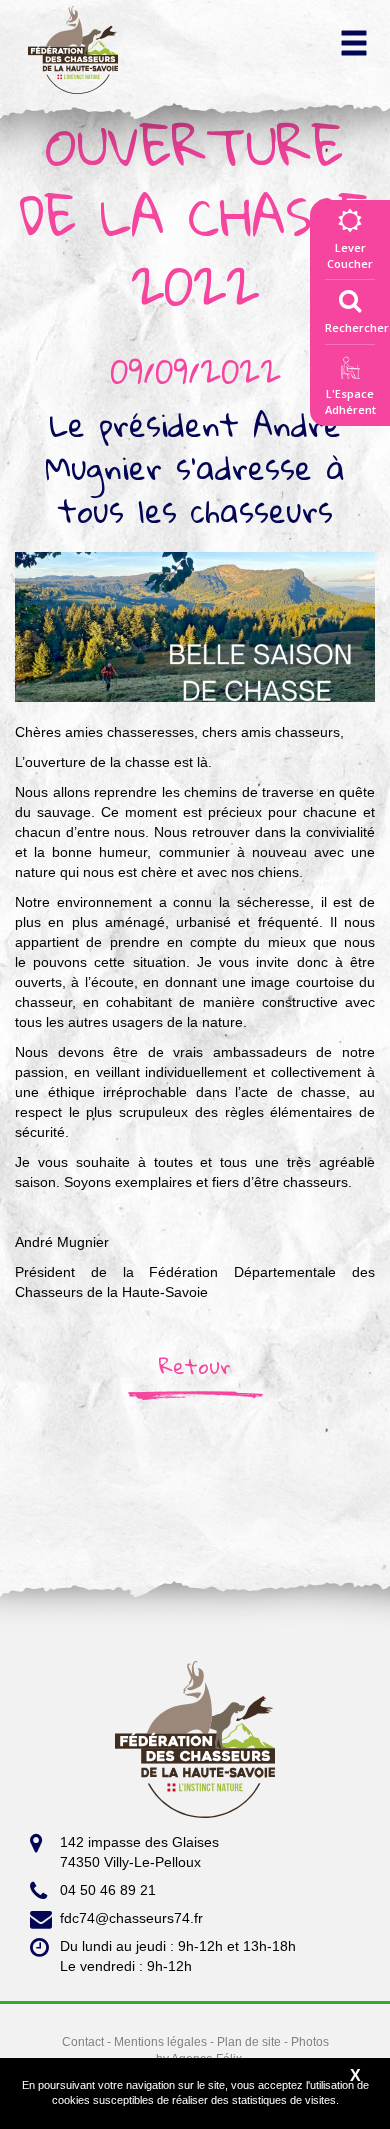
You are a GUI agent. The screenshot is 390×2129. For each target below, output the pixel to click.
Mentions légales (160, 2042)
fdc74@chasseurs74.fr (131, 1918)
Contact (83, 2042)
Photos (310, 2042)
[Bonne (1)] (195, 626)
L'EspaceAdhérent (350, 401)
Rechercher (357, 327)
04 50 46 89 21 (108, 1890)
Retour (195, 1366)
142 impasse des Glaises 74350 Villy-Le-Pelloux (139, 1852)
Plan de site (249, 2042)
